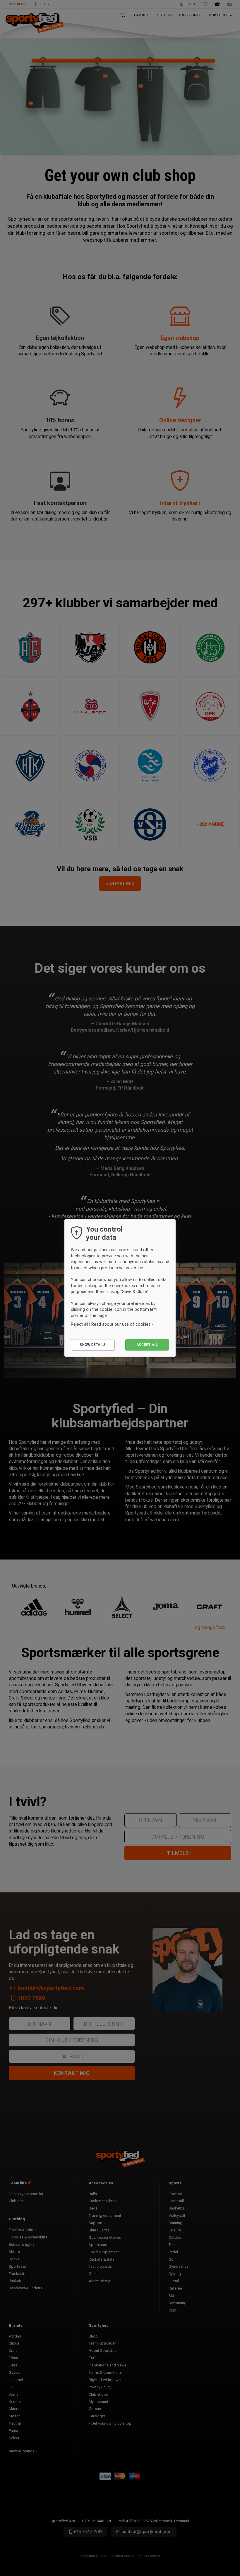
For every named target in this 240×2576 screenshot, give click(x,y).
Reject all (79, 1324)
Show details (93, 1345)
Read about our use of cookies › (122, 1324)
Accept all (147, 1345)
